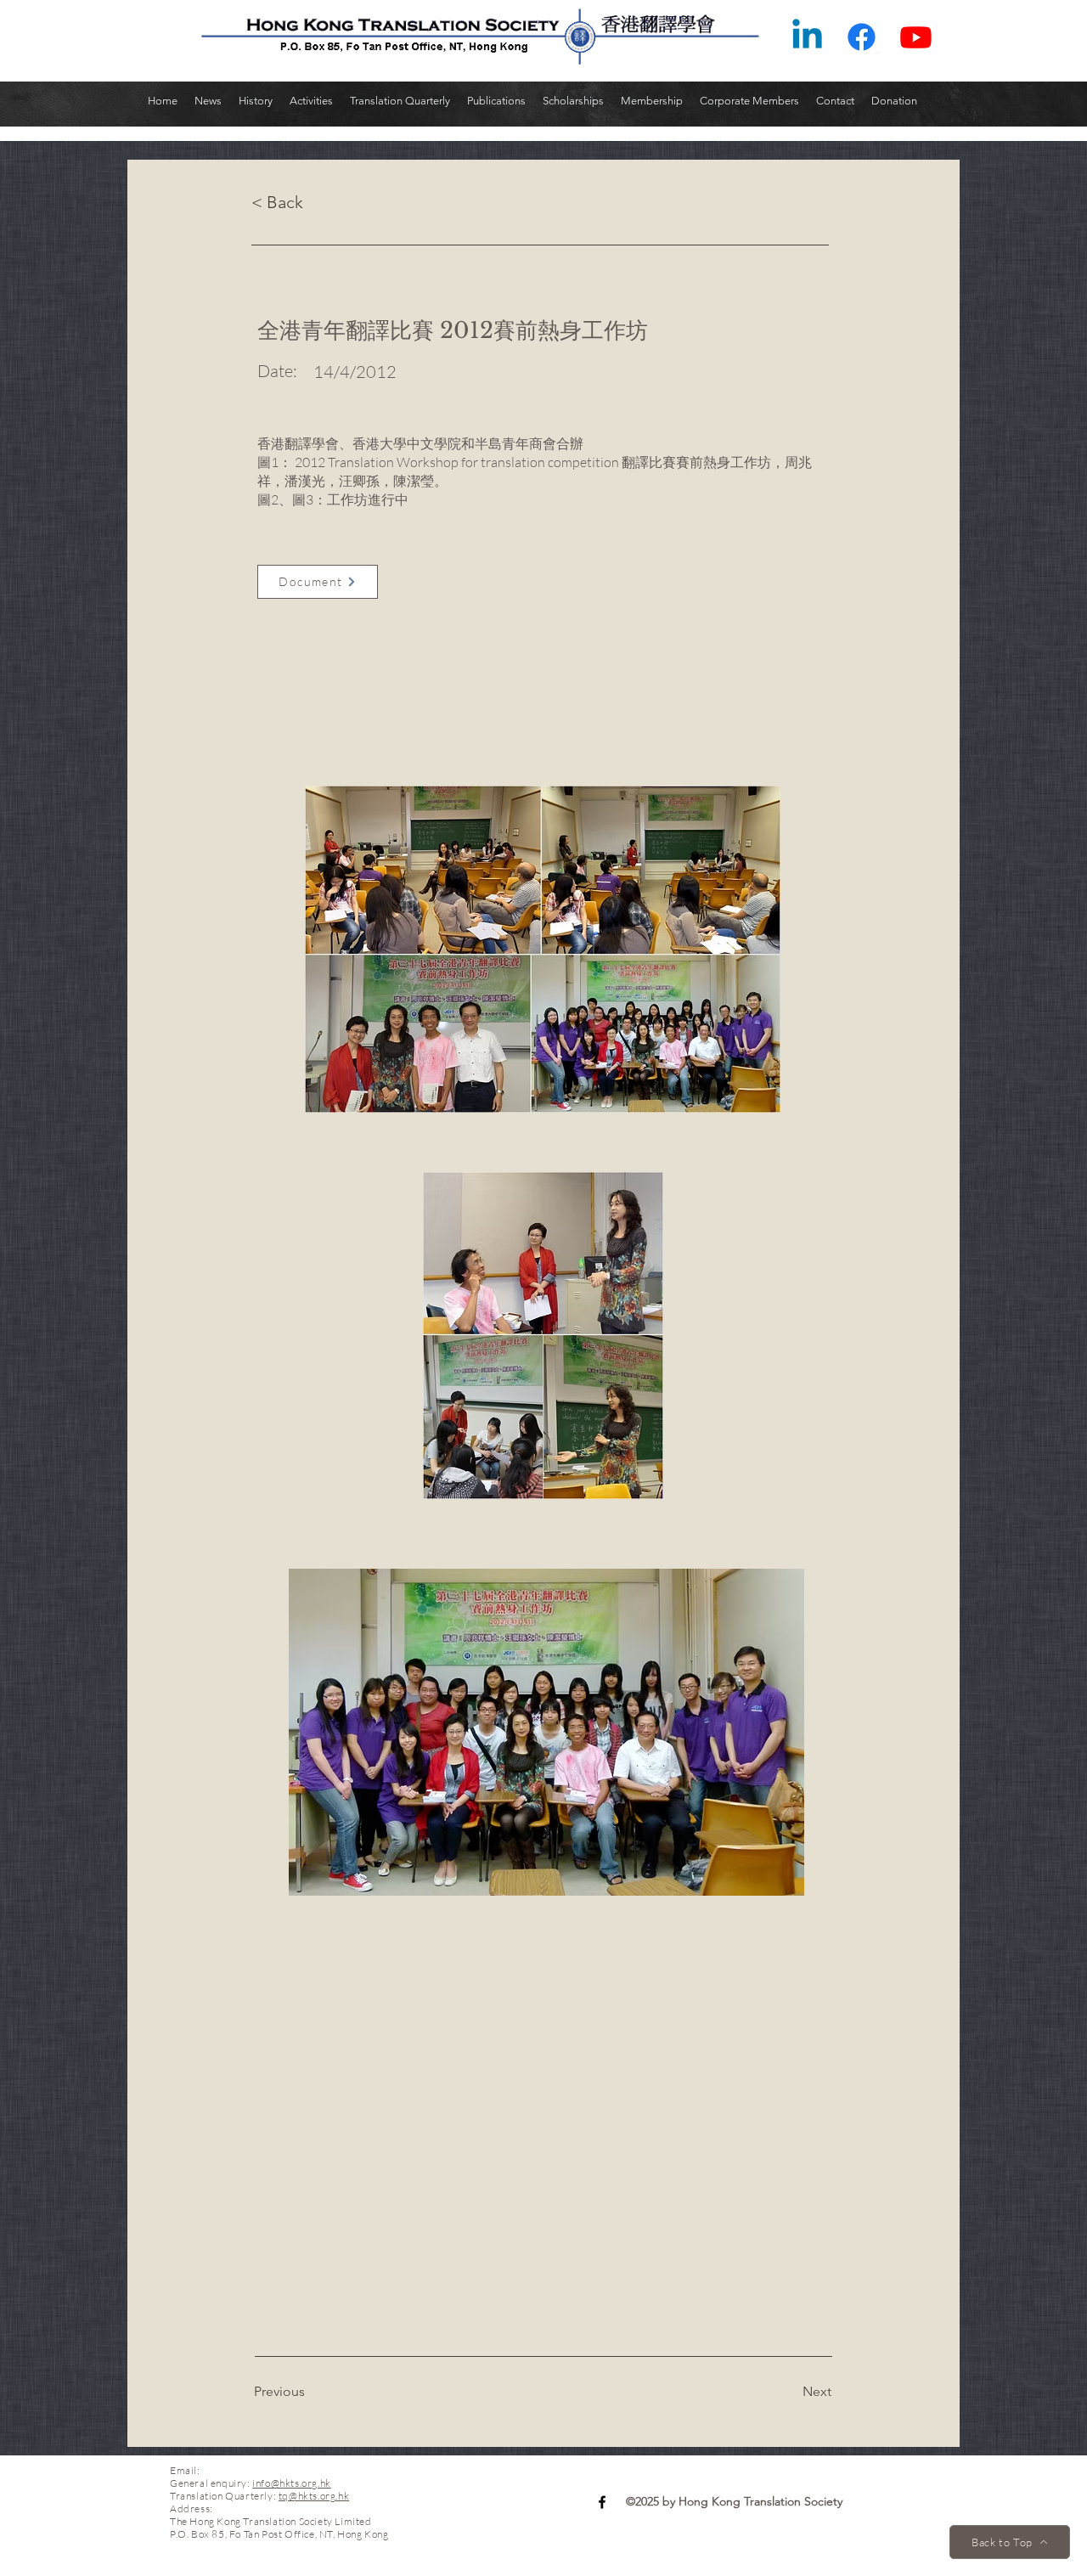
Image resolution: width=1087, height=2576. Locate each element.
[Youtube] (916, 37)
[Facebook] (862, 37)
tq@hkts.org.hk (314, 2496)
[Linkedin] (807, 37)
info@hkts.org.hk (292, 2483)
